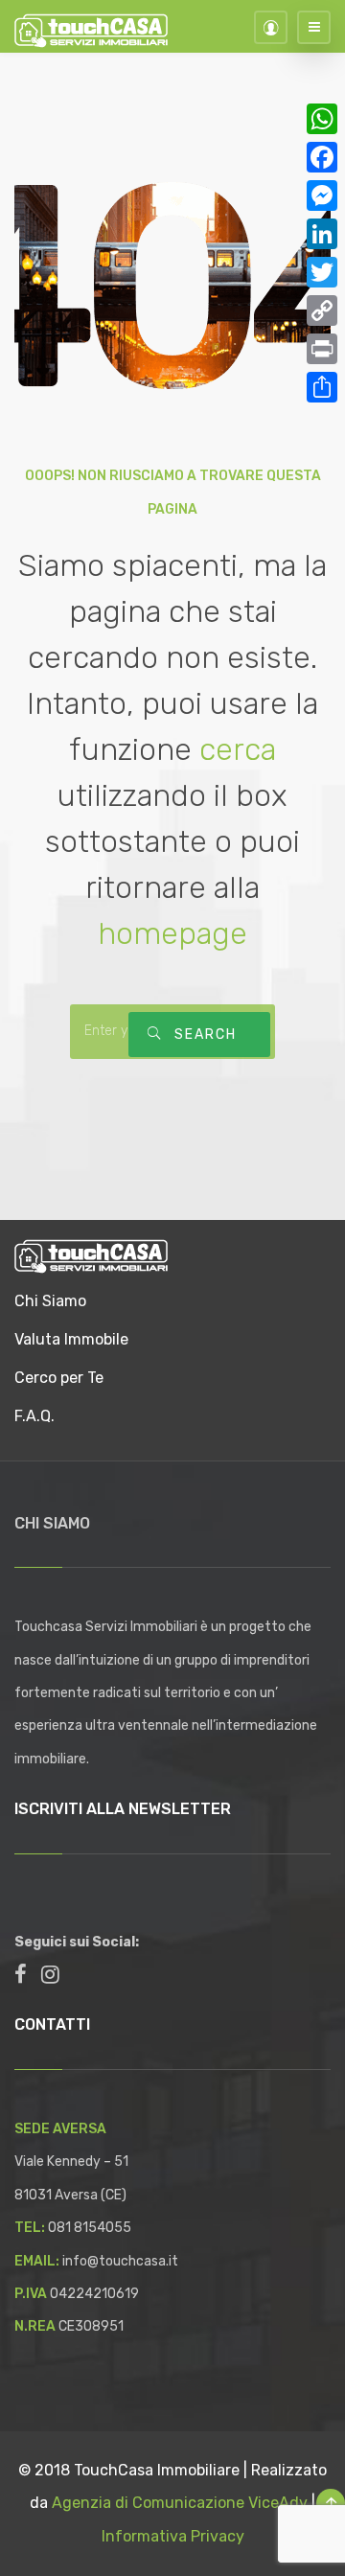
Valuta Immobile (71, 1339)
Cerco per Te (59, 1378)
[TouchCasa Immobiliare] (91, 1255)
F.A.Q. (34, 1416)
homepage (172, 933)
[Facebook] (322, 157)
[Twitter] (322, 272)
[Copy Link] (322, 310)
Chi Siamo (50, 1301)
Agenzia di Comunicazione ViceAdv (180, 2503)
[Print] (322, 349)
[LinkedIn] (322, 234)
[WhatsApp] (322, 119)
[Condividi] (322, 387)
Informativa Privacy (173, 2536)
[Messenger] (322, 195)
